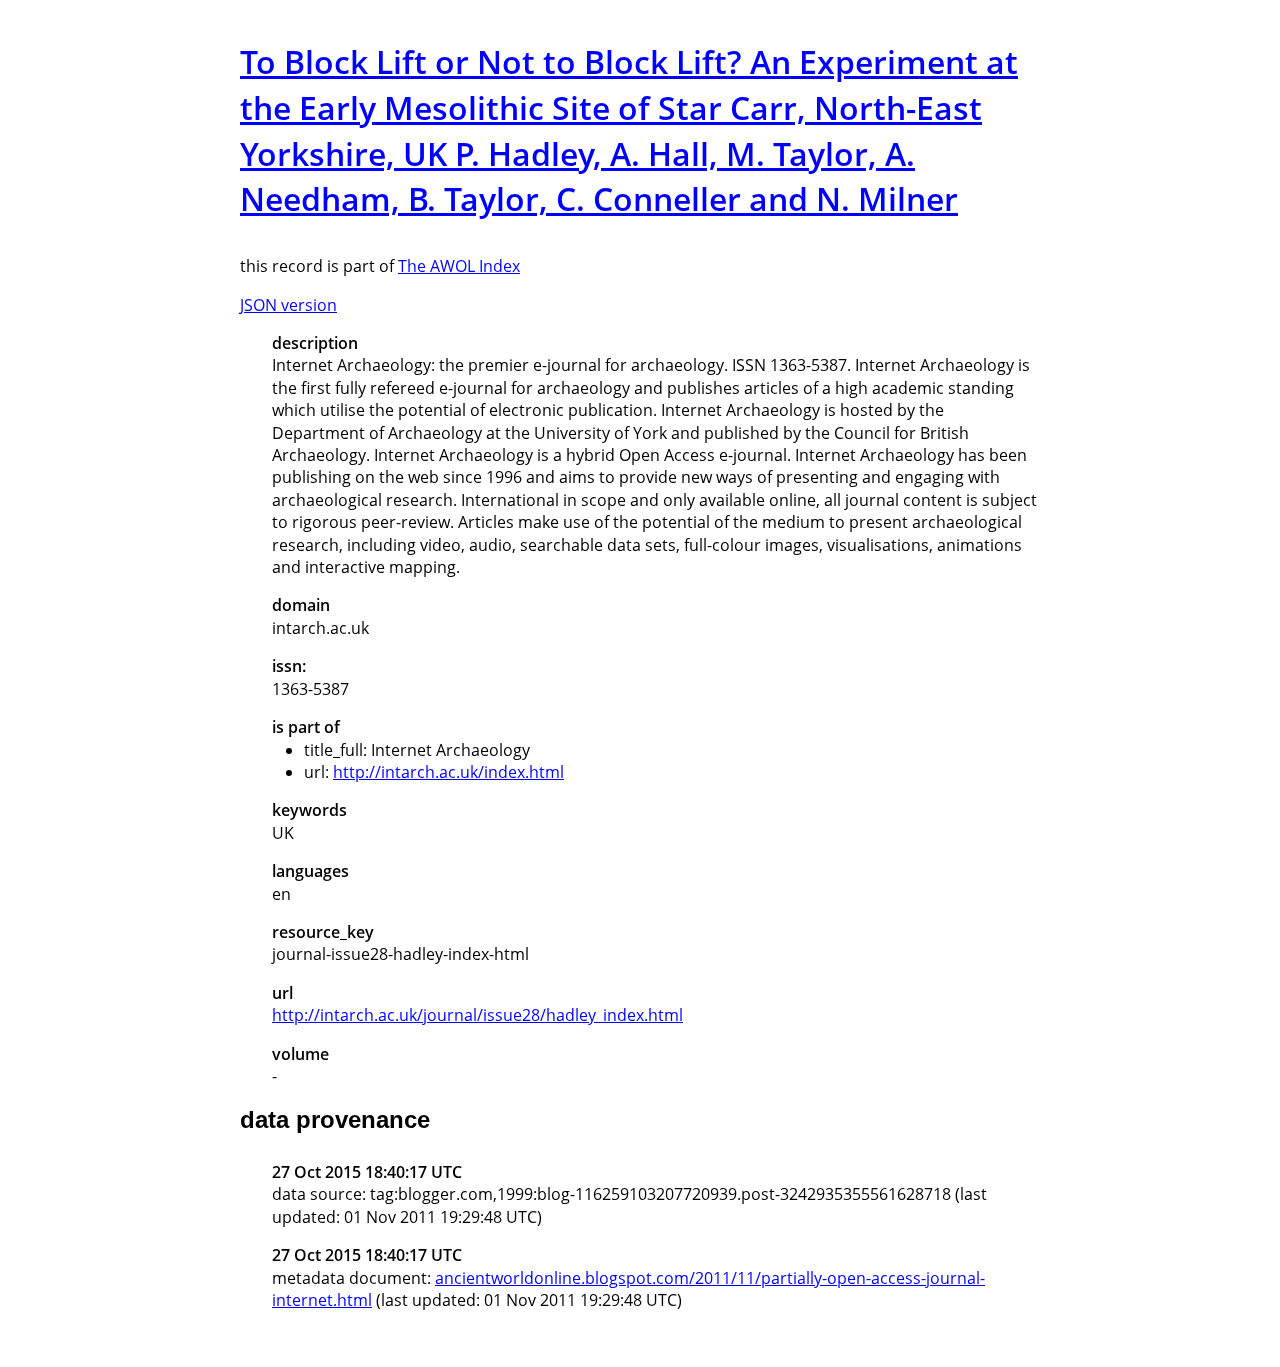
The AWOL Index (459, 266)
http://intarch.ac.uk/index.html (448, 772)
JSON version (288, 305)
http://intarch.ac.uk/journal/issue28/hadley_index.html (477, 1015)
